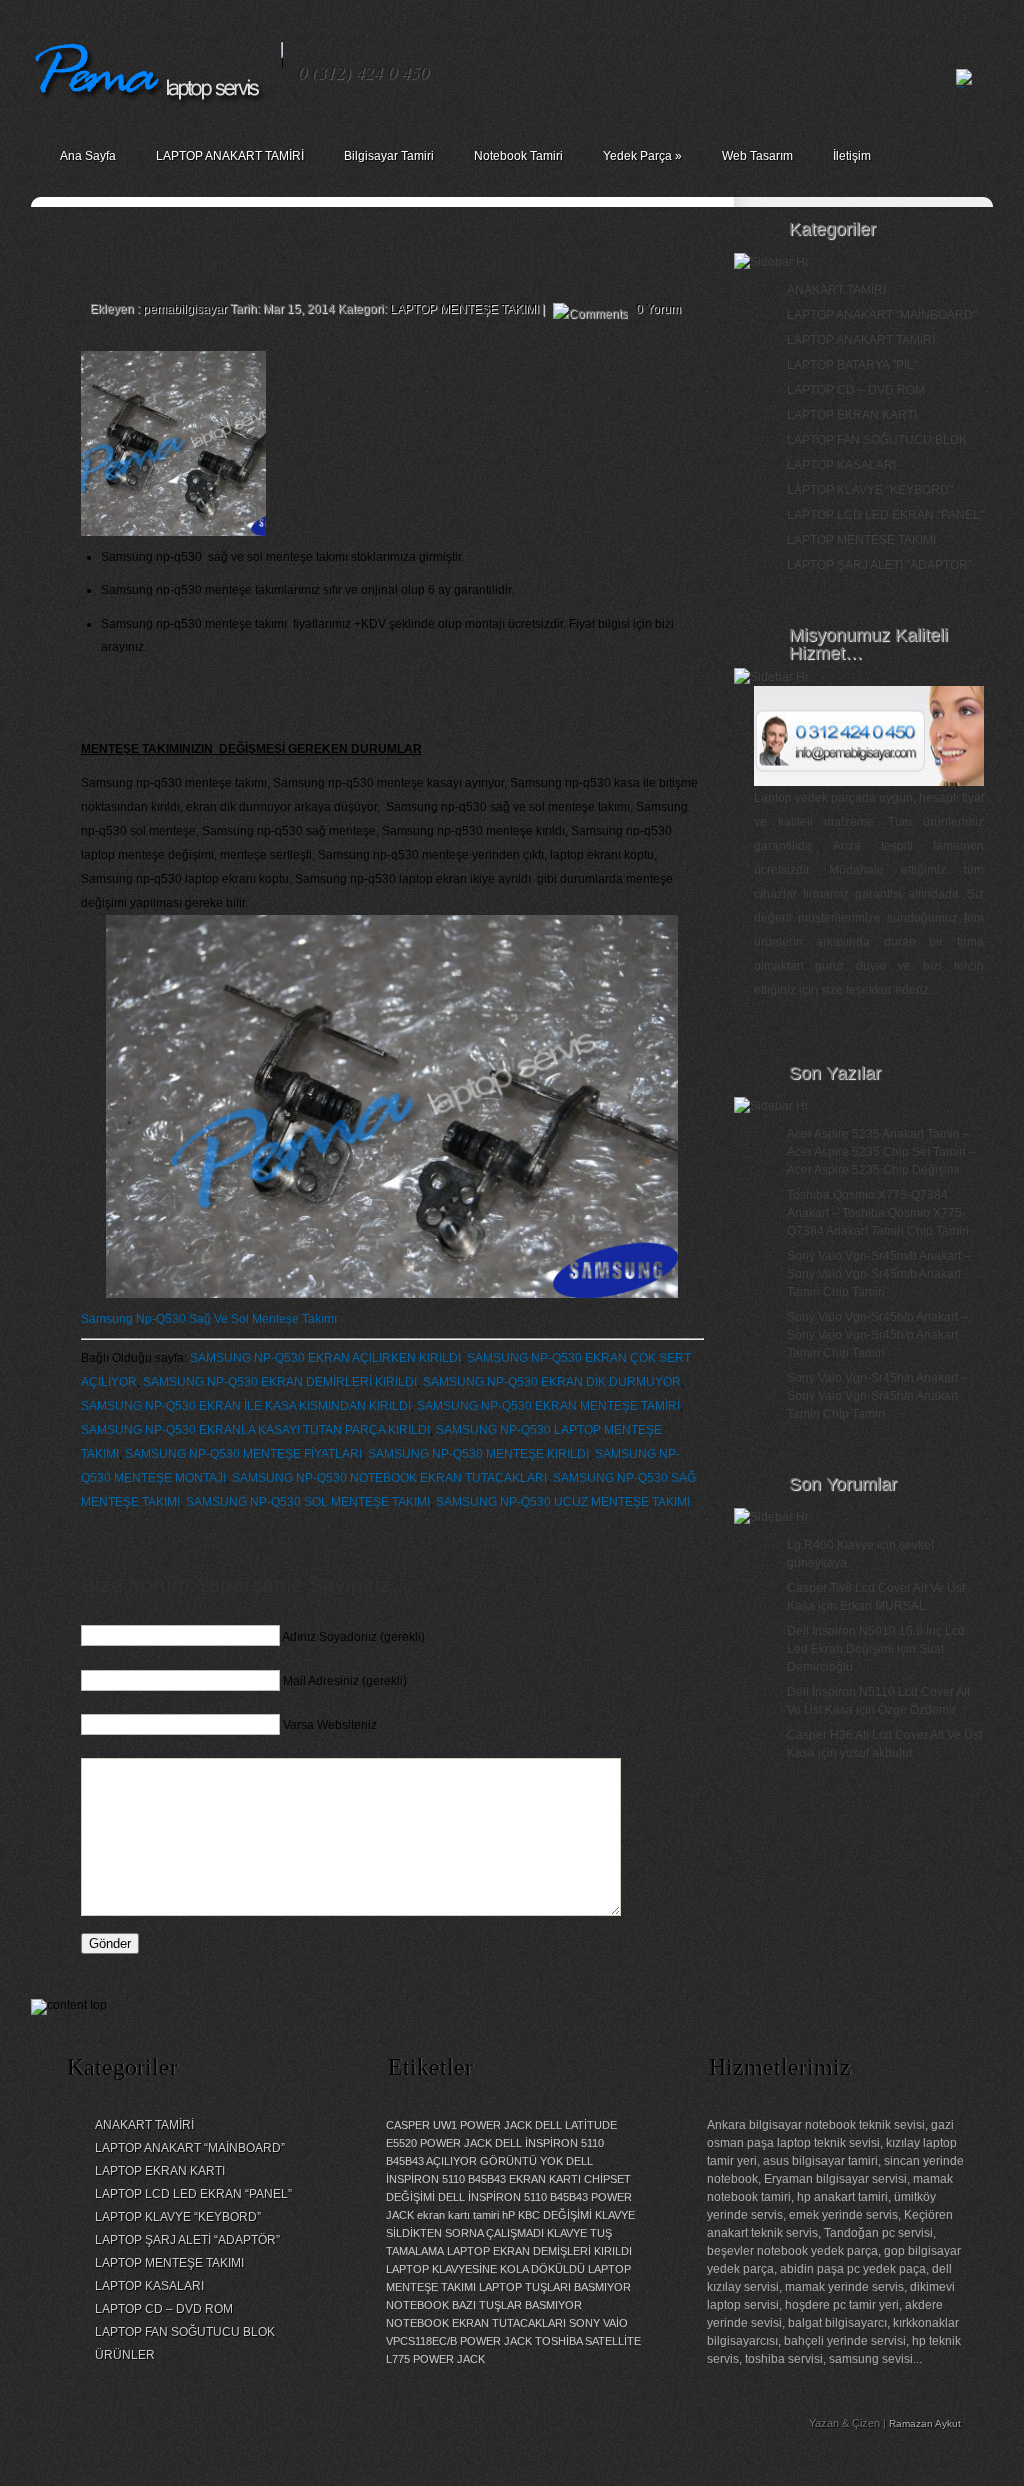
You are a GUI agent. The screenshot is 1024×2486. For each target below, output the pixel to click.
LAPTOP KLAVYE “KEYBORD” (178, 2217)
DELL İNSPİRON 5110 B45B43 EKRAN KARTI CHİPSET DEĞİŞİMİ (508, 2179)
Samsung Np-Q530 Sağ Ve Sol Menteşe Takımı (209, 1319)
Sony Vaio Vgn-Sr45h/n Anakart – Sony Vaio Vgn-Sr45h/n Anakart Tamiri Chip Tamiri (877, 1396)
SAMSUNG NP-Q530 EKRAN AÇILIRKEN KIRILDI (325, 1358)
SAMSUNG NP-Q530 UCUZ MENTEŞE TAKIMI (563, 1502)
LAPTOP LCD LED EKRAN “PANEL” (193, 2194)
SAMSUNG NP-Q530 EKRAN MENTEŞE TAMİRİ (548, 1406)
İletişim (852, 156)
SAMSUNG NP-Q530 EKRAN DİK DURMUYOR (552, 1382)
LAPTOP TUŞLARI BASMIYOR (555, 2287)
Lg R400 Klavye (830, 1545)
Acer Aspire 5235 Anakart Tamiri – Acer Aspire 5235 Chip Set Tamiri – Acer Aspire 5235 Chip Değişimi (881, 1152)
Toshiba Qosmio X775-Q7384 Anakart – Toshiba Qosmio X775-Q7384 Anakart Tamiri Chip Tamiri (878, 1213)
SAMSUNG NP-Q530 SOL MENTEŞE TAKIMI (308, 1502)
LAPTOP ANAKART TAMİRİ (230, 156)
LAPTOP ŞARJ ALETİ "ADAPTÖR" (879, 565)
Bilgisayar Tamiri (389, 156)
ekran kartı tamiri (458, 2215)
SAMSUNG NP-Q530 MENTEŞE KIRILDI (478, 1454)
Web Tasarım (757, 156)
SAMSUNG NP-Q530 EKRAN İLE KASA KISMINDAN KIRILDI (246, 1406)
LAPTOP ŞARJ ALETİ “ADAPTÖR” (187, 2240)
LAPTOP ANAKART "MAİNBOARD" (882, 315)
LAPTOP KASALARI (841, 465)
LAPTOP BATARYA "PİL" (852, 365)
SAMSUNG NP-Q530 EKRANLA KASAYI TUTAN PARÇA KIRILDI (255, 1430)
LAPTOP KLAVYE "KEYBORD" (870, 490)
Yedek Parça (642, 156)
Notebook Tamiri (518, 156)
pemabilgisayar (185, 309)
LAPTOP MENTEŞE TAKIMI (464, 309)
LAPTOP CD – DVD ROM (856, 390)
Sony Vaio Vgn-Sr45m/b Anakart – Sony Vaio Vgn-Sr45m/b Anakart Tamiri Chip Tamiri (879, 1274)
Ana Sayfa (88, 156)
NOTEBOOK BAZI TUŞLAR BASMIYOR (484, 2305)
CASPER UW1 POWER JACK (459, 2125)
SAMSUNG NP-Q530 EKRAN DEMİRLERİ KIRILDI (280, 1382)
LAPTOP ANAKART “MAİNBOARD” (190, 2148)
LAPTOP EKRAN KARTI (852, 415)
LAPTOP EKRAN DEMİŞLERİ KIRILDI (539, 2251)
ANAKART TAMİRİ (836, 290)
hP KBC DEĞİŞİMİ (547, 2215)
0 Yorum (658, 309)
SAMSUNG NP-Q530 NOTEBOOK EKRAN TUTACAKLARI (389, 1478)
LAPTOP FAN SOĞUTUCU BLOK (877, 440)
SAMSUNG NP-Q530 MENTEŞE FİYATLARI (243, 1454)
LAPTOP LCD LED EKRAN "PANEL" (885, 515)
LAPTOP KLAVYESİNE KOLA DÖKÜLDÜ (485, 2269)
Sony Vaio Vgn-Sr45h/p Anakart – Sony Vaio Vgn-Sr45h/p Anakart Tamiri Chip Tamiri (877, 1335)
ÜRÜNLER (125, 2355)
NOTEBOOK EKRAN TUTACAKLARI (476, 2323)
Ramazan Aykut (925, 2423)
